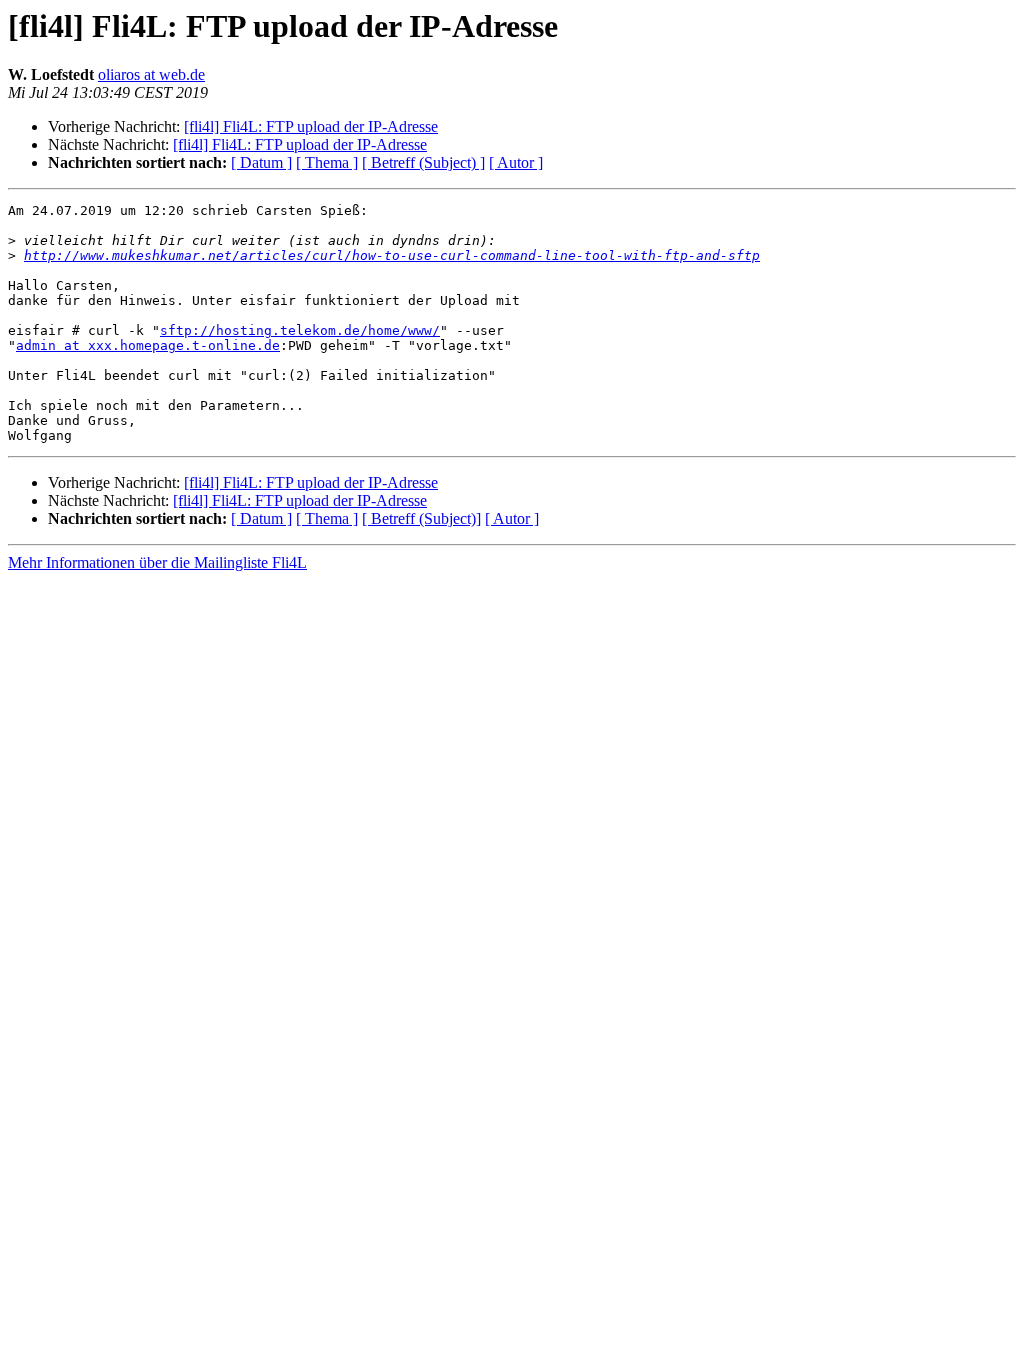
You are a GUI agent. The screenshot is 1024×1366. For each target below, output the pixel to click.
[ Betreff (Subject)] (421, 518)
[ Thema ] (327, 162)
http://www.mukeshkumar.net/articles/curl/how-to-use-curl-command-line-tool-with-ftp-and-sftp (392, 255)
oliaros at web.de (151, 74)
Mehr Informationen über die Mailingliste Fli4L (157, 562)
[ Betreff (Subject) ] (423, 162)
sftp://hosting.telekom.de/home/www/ (300, 330)
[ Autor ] (516, 162)
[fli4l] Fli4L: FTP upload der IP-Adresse (311, 126)
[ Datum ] (261, 162)
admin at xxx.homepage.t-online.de (148, 345)
